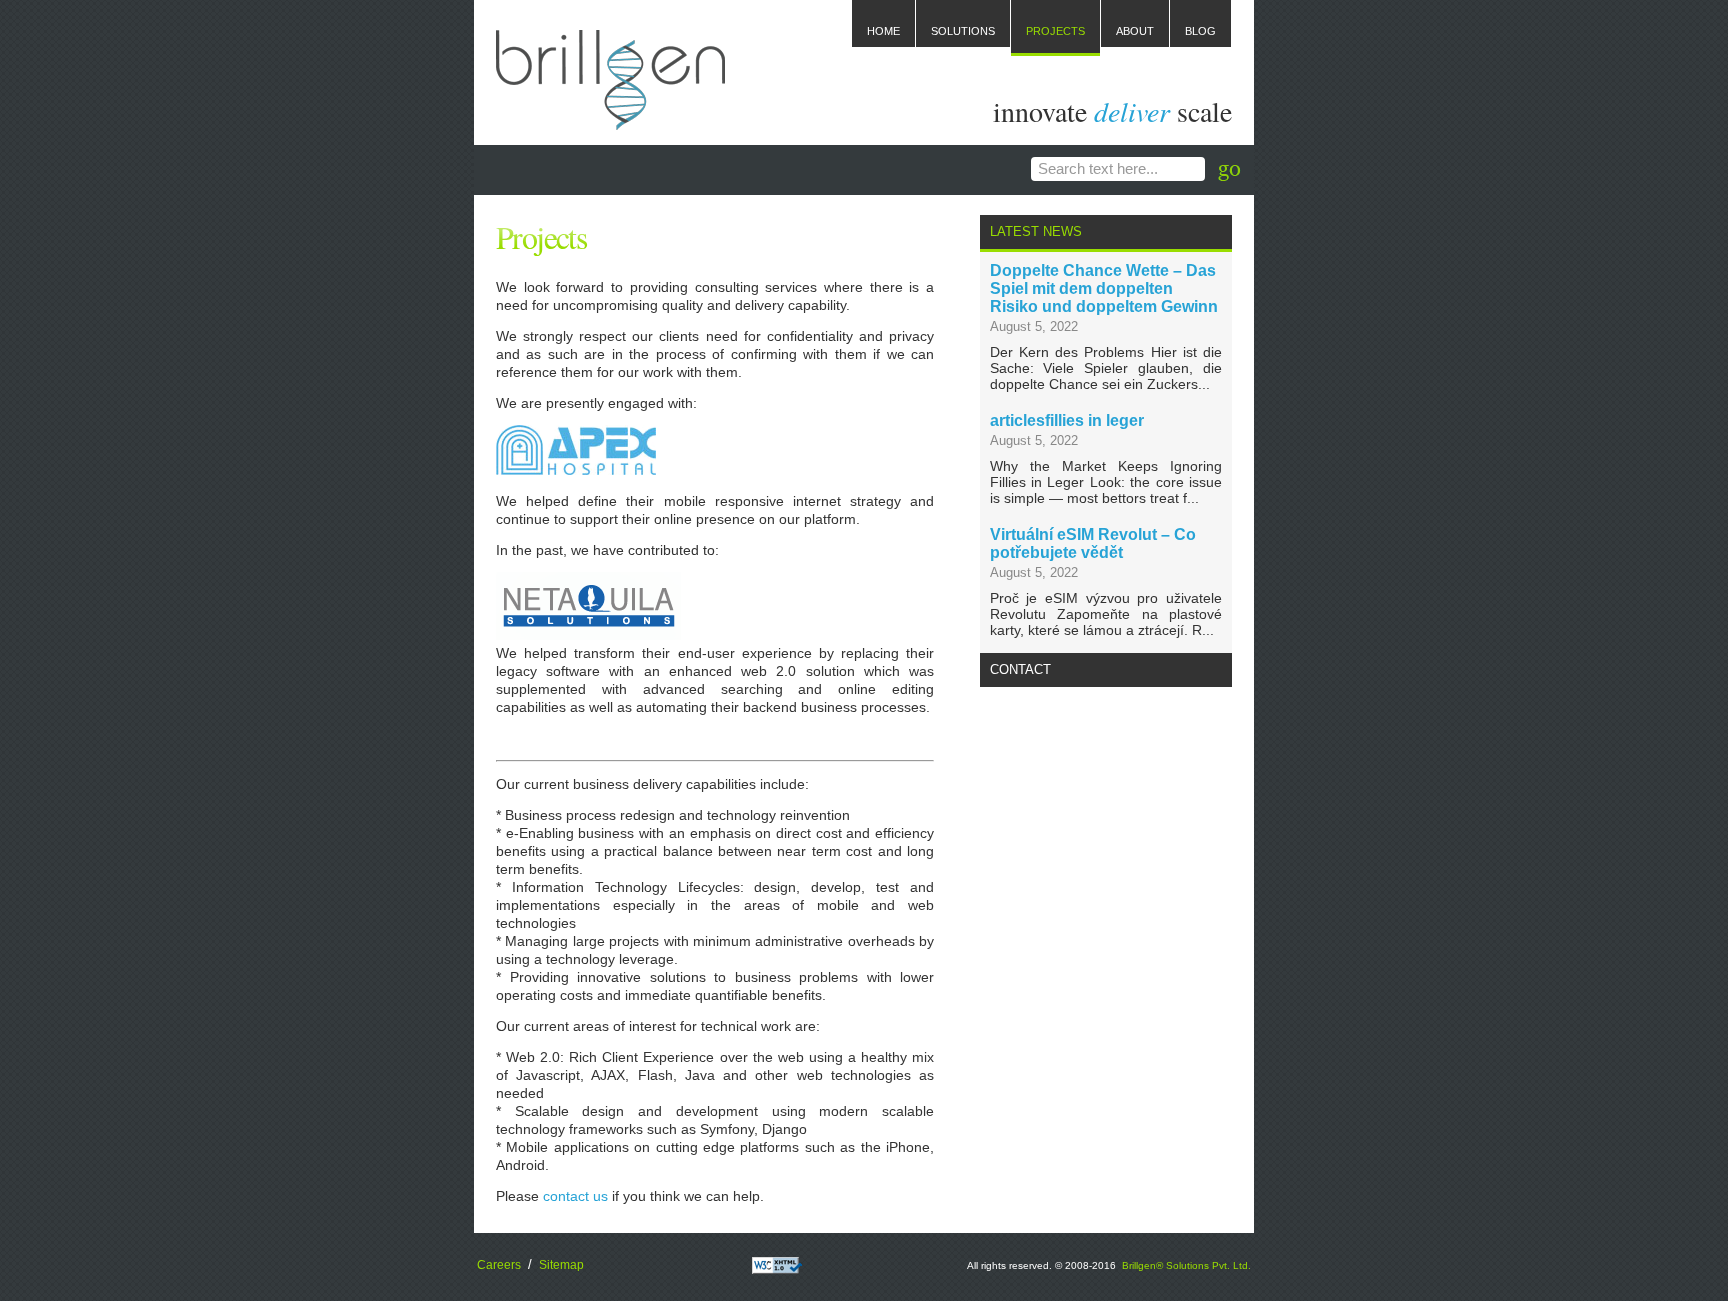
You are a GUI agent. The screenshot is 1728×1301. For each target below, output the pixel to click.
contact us (575, 1196)
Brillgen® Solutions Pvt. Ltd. (1186, 1265)
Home (883, 31)
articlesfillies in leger (1067, 420)
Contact (1020, 670)
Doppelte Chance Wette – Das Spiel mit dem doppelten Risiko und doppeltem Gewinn (1104, 288)
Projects (1055, 31)
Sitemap (561, 1265)
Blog (1200, 31)
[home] (610, 119)
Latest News (1036, 232)
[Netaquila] (588, 635)
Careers (499, 1265)
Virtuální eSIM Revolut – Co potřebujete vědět (1093, 543)
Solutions (963, 31)
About (1135, 31)
